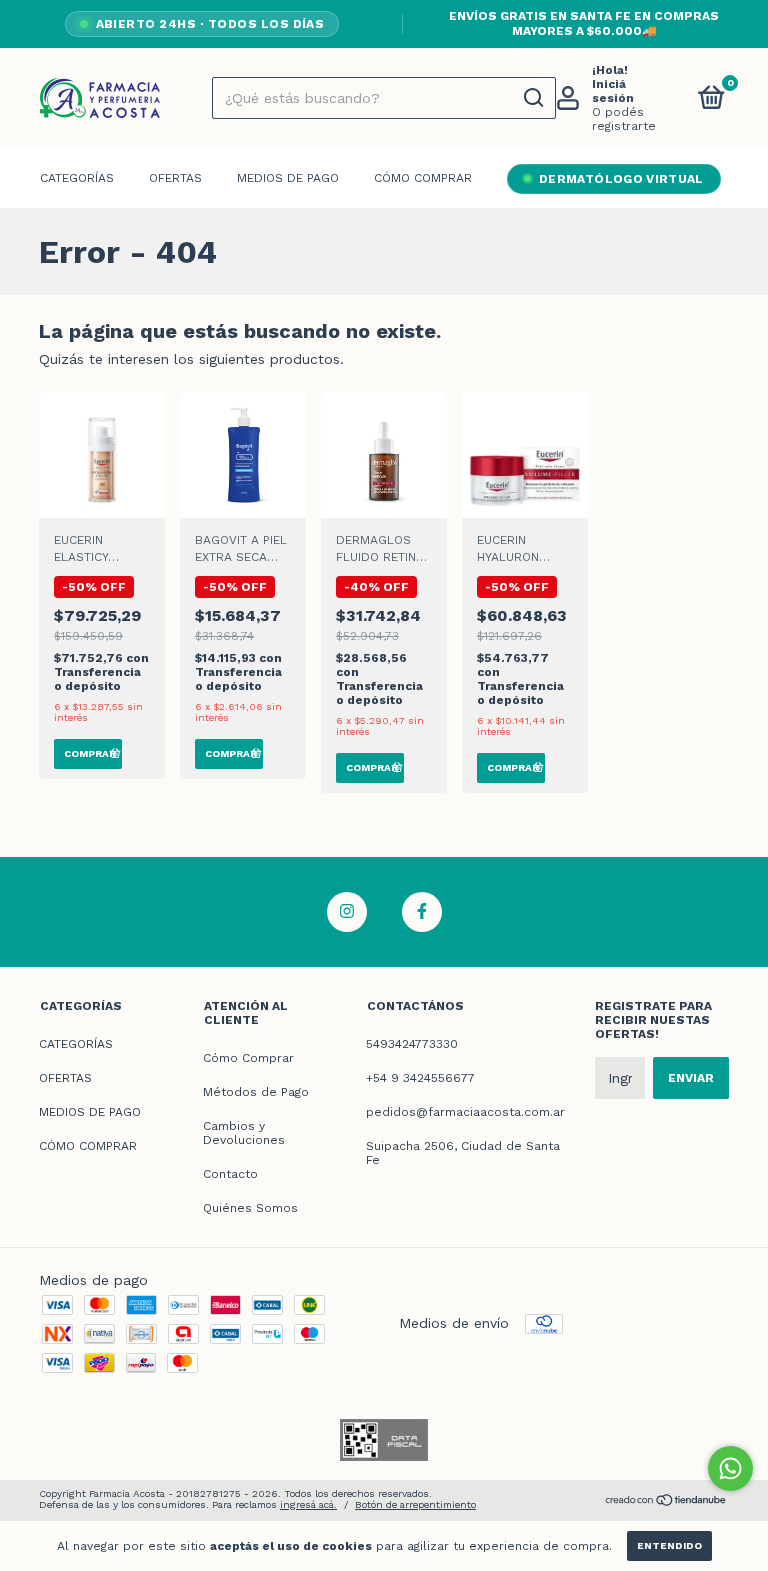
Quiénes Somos (250, 1208)
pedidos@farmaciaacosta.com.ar (465, 1112)
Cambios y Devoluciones (244, 1133)
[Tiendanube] (666, 1502)
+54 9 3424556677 (420, 1078)
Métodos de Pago (256, 1092)
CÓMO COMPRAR (423, 178)
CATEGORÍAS (77, 178)
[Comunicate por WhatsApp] (730, 1468)
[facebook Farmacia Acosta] (422, 912)
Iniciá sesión (613, 91)
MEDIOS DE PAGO (288, 178)
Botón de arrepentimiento (415, 1504)
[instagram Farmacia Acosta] (347, 912)
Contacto (230, 1174)
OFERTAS (175, 178)
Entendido (669, 1545)
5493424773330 (412, 1044)
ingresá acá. (308, 1504)
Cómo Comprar (248, 1058)
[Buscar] (532, 98)
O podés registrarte (624, 119)
